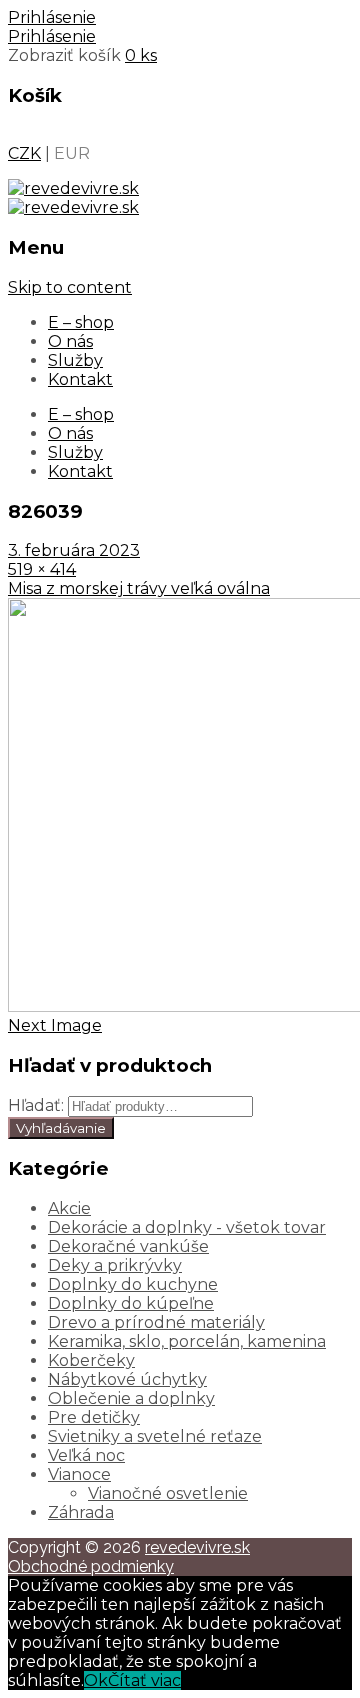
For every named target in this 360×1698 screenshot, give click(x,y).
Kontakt (80, 379)
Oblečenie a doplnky (131, 1398)
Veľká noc (86, 1455)
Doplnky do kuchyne (133, 1284)
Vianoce (79, 1474)
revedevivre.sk (197, 1547)
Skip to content (70, 287)
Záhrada (81, 1512)
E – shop (81, 322)
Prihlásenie (52, 17)
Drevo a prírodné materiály (156, 1322)
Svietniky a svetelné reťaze (155, 1436)
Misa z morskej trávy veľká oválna (139, 588)
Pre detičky (94, 1417)
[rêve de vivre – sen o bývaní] (73, 188)
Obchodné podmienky (91, 1566)
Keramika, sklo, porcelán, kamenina (187, 1341)
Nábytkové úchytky (127, 1379)
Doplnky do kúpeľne (131, 1303)
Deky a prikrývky (115, 1265)
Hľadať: (36, 1105)
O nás (70, 341)
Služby (75, 360)
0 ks (141, 55)
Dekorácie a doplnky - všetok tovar (187, 1227)
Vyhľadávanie (61, 1128)
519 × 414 (42, 569)
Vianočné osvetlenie (168, 1493)
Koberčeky (91, 1360)
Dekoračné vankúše (128, 1246)
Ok (96, 1680)
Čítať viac (144, 1680)
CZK (24, 153)
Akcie (69, 1208)
